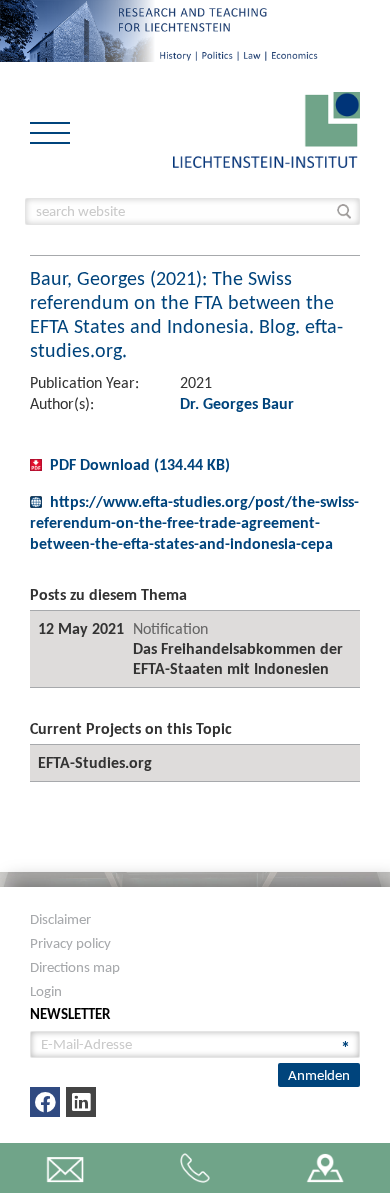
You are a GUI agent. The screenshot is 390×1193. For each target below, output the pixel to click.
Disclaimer (60, 919)
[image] (266, 128)
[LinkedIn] (81, 1102)
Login (46, 991)
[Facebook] (45, 1102)
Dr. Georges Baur (237, 403)
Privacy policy (70, 943)
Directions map (75, 967)
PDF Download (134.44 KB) (140, 464)
